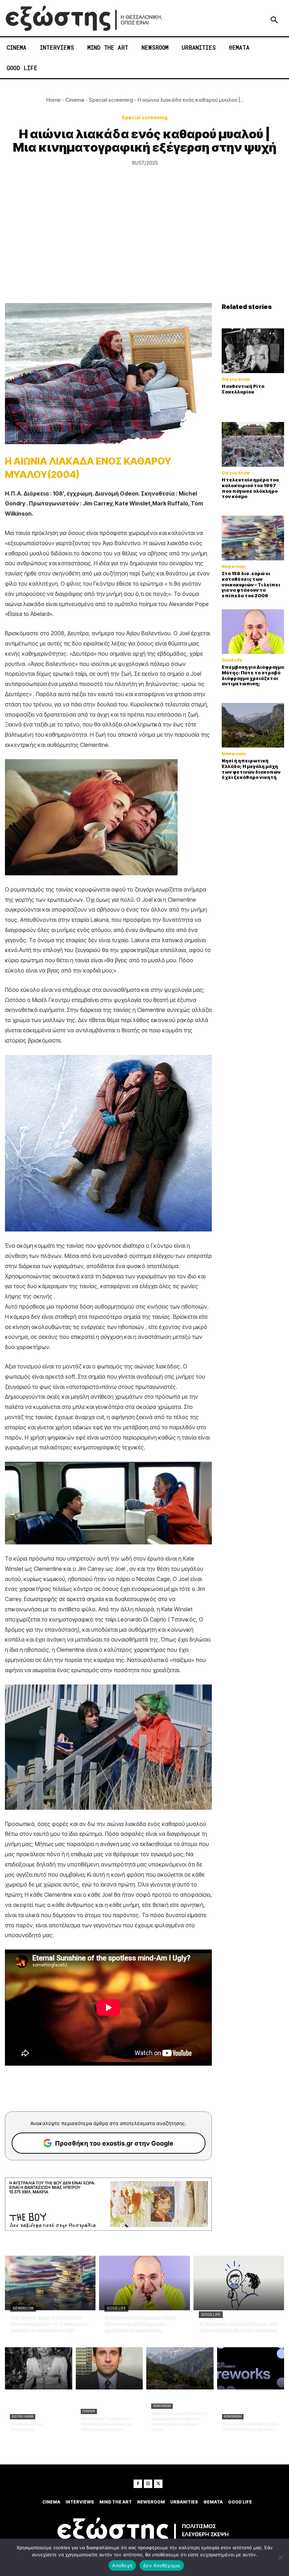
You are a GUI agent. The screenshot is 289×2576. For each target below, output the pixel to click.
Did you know (236, 379)
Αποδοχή (122, 2565)
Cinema (75, 100)
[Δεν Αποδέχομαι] (280, 2557)
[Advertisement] (144, 250)
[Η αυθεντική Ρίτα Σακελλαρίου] (253, 351)
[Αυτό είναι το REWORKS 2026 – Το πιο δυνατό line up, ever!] (251, 2368)
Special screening (111, 100)
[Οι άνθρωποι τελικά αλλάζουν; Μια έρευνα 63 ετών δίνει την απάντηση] (239, 2283)
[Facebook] (138, 2484)
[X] (158, 2484)
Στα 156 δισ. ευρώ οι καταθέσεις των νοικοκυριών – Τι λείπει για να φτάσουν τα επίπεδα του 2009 (251, 584)
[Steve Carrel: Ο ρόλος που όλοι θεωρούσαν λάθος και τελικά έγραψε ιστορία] (109, 2368)
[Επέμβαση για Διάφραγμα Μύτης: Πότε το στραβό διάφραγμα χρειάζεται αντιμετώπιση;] (253, 632)
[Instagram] (148, 2484)
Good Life (232, 660)
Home (53, 100)
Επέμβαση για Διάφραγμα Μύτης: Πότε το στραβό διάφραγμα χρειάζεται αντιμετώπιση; (253, 675)
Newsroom (233, 567)
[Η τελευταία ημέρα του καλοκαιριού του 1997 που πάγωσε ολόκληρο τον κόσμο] (253, 444)
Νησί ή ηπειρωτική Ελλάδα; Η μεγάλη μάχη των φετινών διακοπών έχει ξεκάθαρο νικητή (251, 769)
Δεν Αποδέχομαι (162, 2565)
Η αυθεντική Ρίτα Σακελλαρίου (243, 389)
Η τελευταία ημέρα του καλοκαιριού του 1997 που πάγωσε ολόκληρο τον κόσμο (250, 488)
